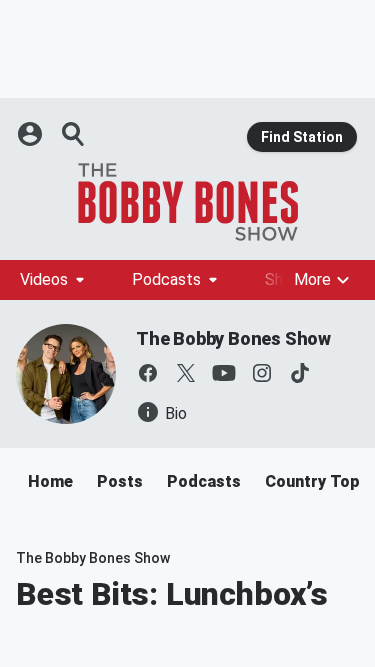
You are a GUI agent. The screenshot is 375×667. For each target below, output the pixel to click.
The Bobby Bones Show (233, 338)
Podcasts (166, 279)
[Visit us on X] (186, 373)
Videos (44, 279)
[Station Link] (187, 202)
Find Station (302, 137)
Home (50, 481)
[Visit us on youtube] (224, 373)
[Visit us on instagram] (262, 373)
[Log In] (32, 134)
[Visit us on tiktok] (300, 373)
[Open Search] (74, 134)
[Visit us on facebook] (148, 373)
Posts (120, 481)
